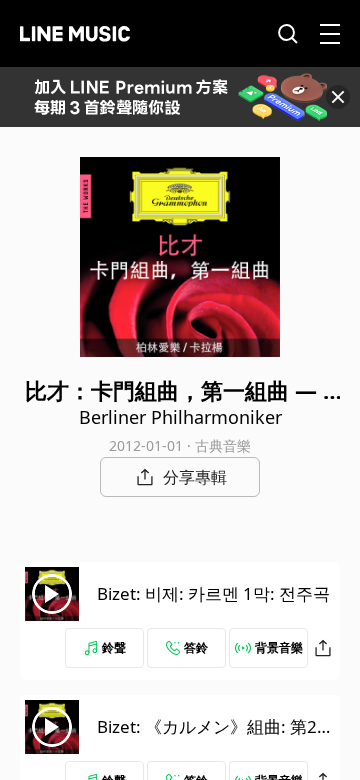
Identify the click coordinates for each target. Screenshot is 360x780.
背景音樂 (279, 647)
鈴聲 (114, 647)
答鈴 (196, 647)
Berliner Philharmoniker (180, 417)
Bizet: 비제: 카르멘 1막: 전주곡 (213, 593)
